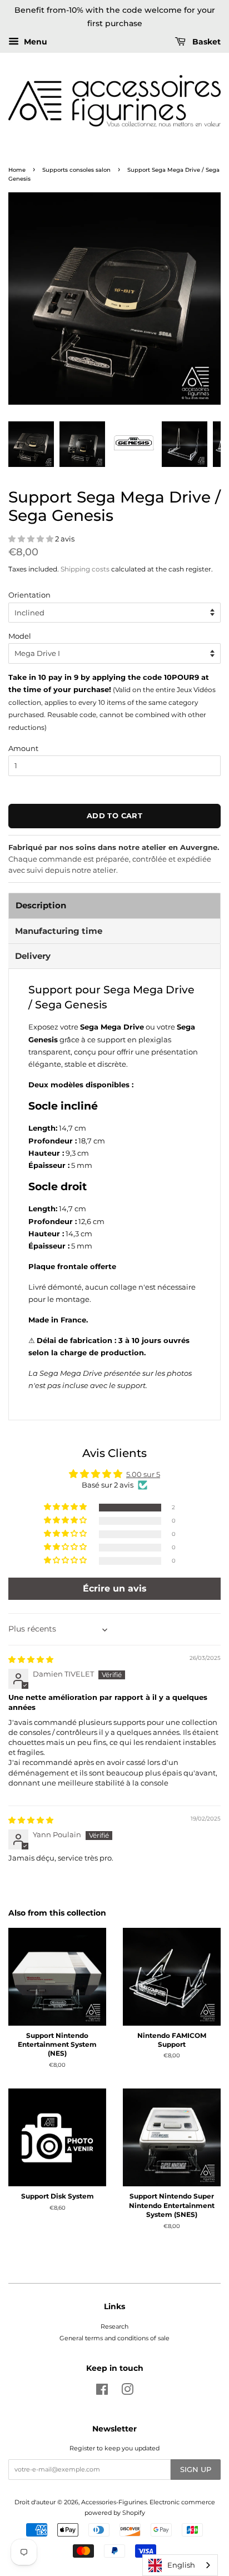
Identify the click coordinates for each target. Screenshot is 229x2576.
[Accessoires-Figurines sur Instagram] (127, 2392)
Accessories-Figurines (114, 2502)
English (181, 2565)
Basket (205, 42)
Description (41, 905)
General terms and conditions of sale (114, 2338)
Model (20, 636)
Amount (23, 748)
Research (114, 2326)
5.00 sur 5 (143, 1474)
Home (17, 170)
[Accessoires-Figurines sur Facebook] (102, 2392)
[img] (31, 1659)
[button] (32, 539)
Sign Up (196, 2469)
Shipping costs (85, 569)
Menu (34, 42)
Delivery (33, 956)
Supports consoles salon (76, 170)
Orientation (29, 595)
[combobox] (180, 2565)
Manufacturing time (59, 931)
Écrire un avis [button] (115, 1588)
